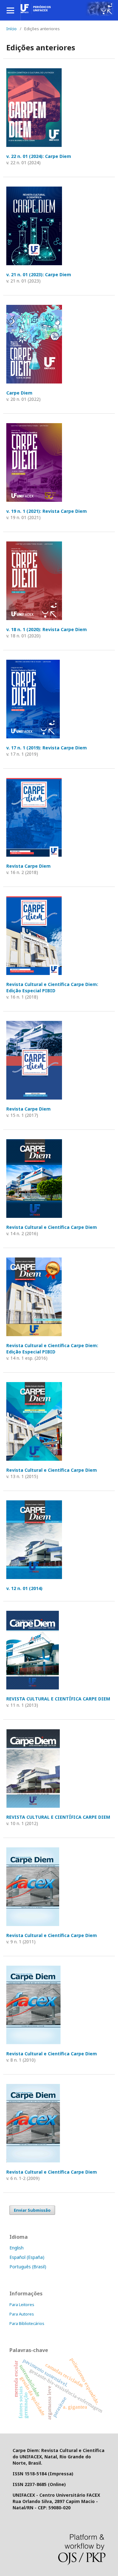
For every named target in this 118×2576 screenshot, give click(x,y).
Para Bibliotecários (27, 2323)
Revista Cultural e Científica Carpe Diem (52, 1227)
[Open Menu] (10, 10)
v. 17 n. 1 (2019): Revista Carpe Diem (47, 748)
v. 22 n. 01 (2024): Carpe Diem (39, 156)
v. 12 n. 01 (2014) (24, 1588)
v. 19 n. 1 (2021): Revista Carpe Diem (47, 511)
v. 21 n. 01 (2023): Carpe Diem (39, 274)
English (17, 2248)
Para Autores (22, 2314)
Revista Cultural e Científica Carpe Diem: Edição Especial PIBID (52, 987)
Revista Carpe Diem (28, 866)
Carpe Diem (19, 393)
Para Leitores (22, 2304)
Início (11, 29)
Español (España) (27, 2257)
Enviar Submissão (32, 2210)
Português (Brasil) (28, 2267)
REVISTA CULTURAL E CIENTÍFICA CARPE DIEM (58, 1699)
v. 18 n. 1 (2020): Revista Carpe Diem (47, 629)
